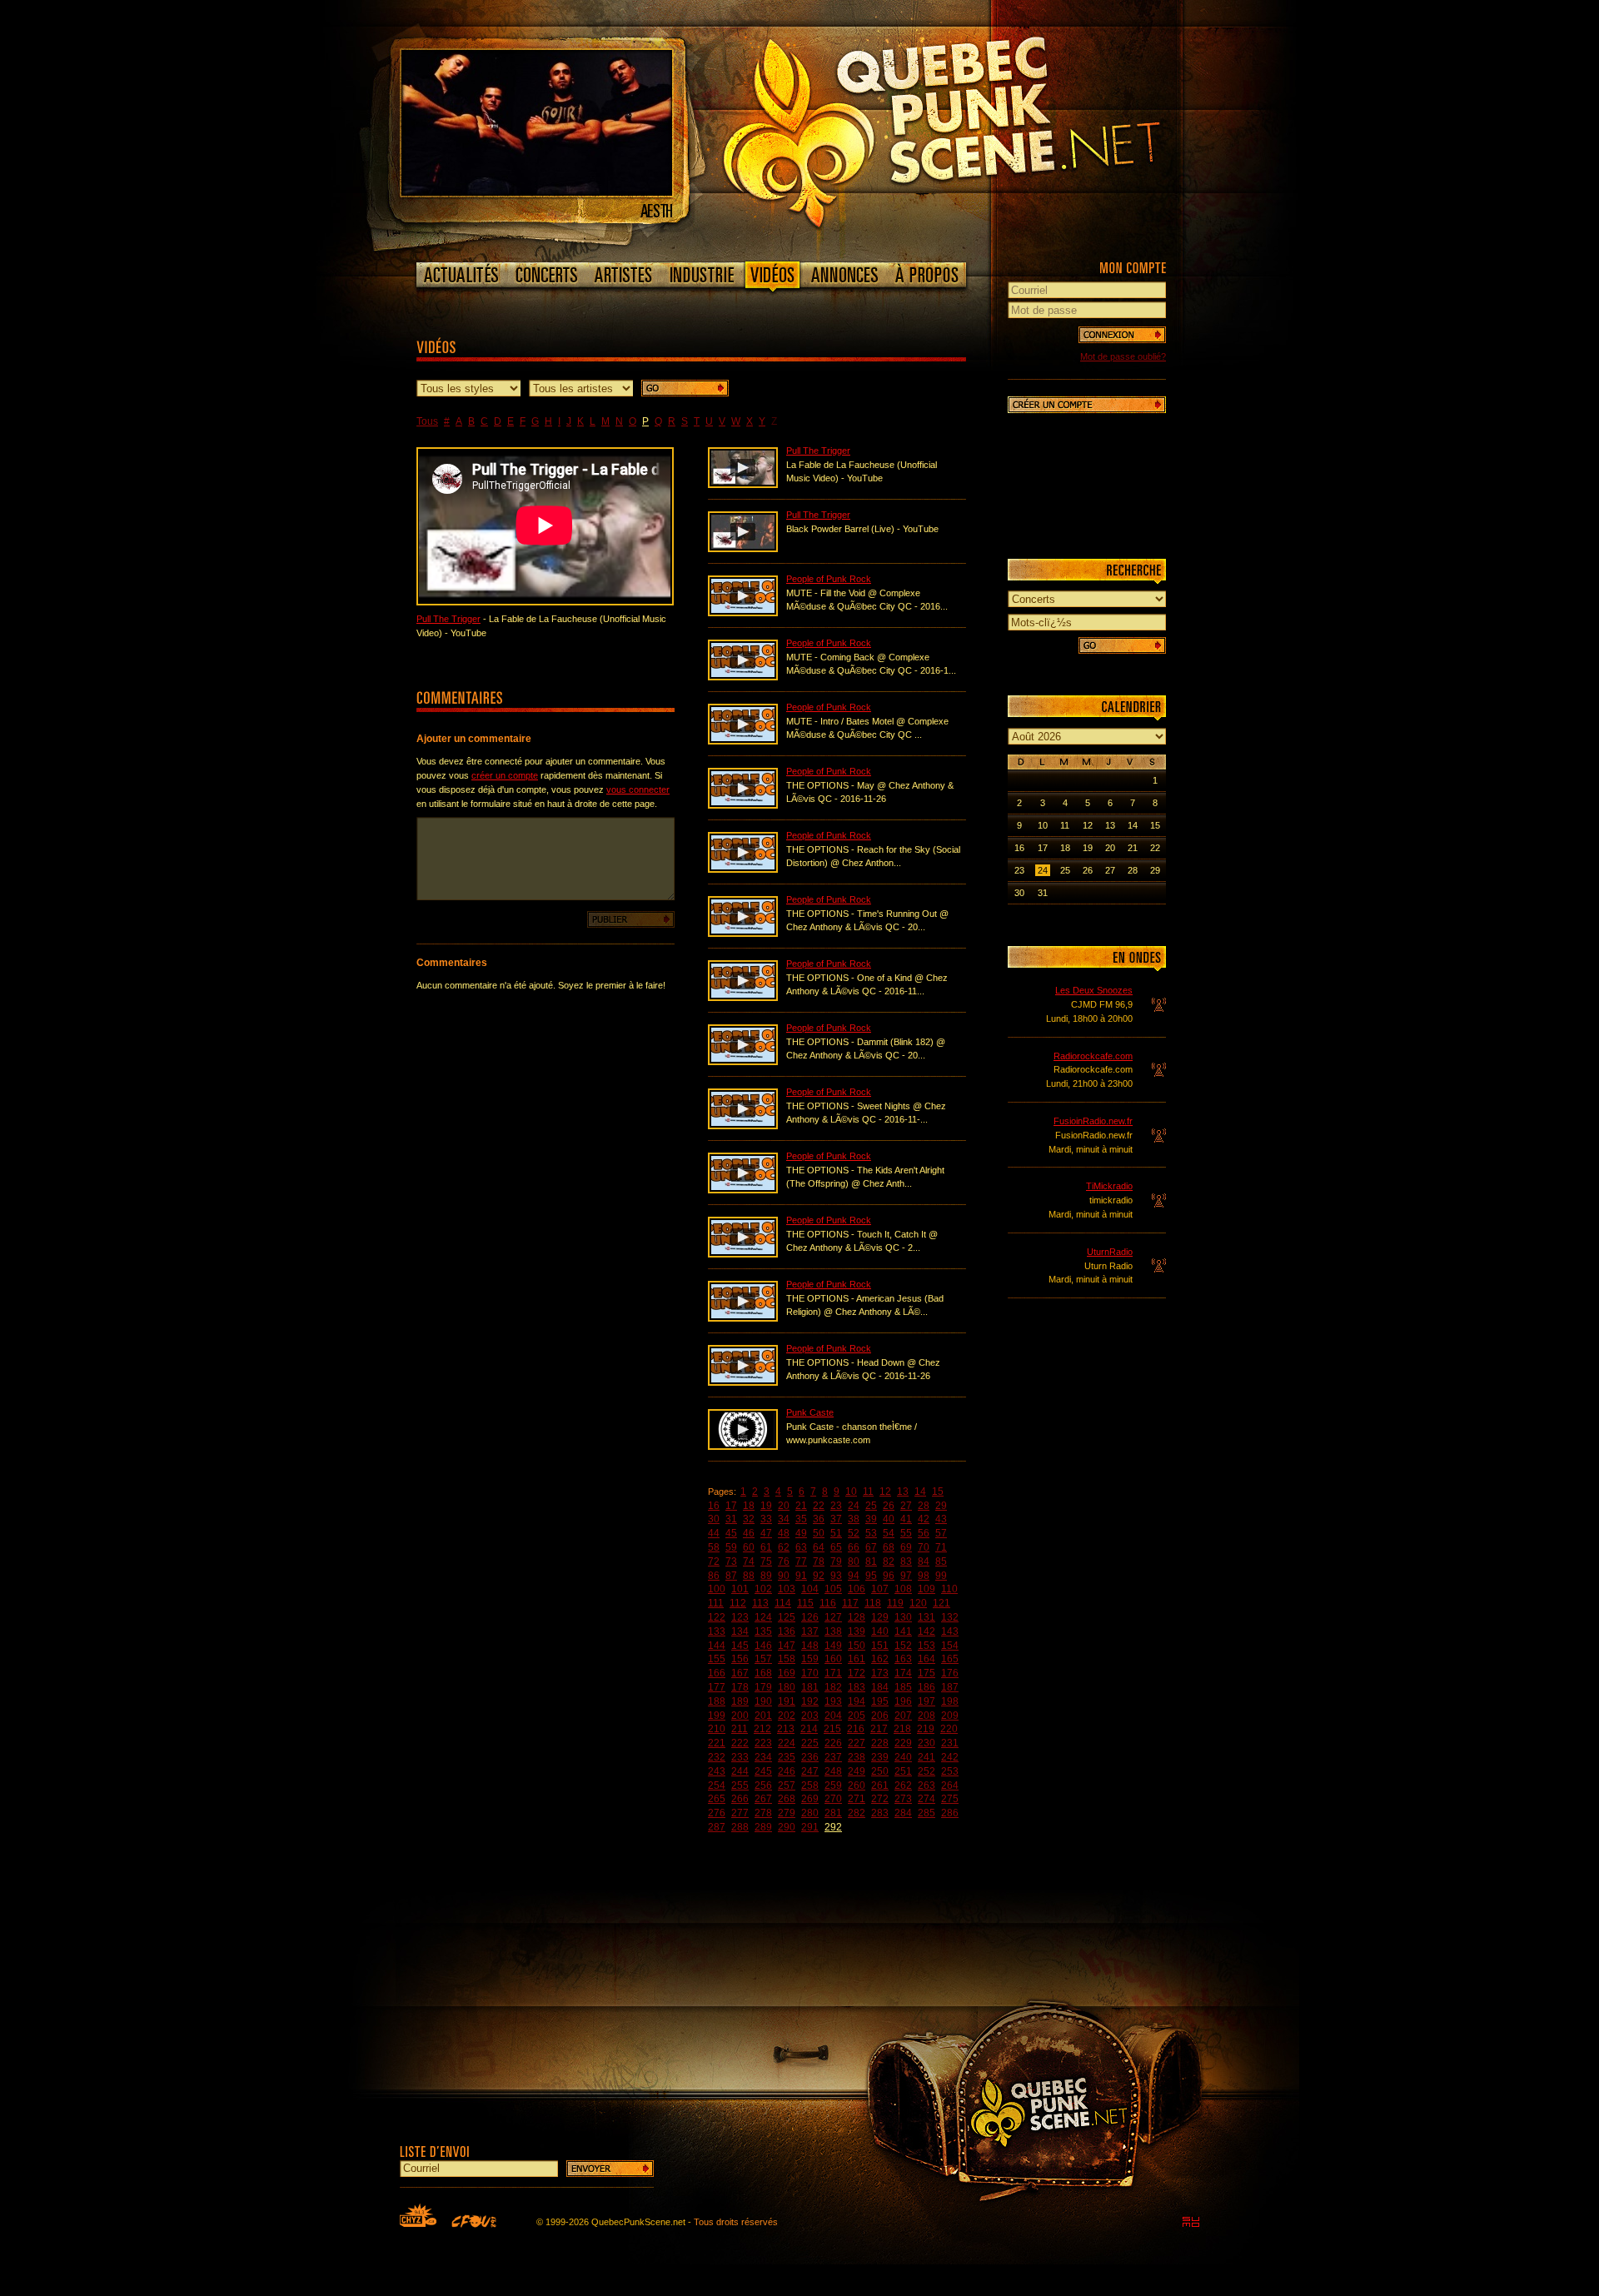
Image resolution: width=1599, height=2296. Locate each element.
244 (740, 1771)
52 (854, 1533)
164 (927, 1659)
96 (889, 1576)
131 (927, 1617)
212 (762, 1729)
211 (740, 1729)
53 (871, 1533)
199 (717, 1716)
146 (763, 1646)
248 (833, 1771)
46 (749, 1533)
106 (857, 1589)
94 (854, 1576)
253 (950, 1771)
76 (784, 1561)
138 (833, 1631)
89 (766, 1576)
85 (941, 1561)
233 (740, 1757)
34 (784, 1519)
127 (833, 1617)
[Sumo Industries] (1191, 2222)
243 (717, 1771)
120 (918, 1603)
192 (810, 1701)
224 (787, 1743)
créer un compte (505, 775)
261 (880, 1786)
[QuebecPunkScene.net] (976, 129)
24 (854, 1506)
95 (871, 1576)
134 (740, 1631)
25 (871, 1506)
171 (833, 1673)
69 (906, 1547)
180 (787, 1687)
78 (819, 1561)
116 (828, 1603)
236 (810, 1757)
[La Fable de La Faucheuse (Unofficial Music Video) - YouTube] (743, 485)
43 (941, 1519)
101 (740, 1589)
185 (903, 1687)
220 (949, 1729)
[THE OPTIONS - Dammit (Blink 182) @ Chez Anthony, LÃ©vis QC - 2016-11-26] (743, 1062)
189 (740, 1701)
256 (763, 1786)
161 (857, 1659)
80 (854, 1561)
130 (903, 1617)
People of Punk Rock (829, 579)
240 (903, 1757)
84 (924, 1561)
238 (857, 1757)
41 (906, 1519)
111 (716, 1603)
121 (941, 1603)
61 (766, 1547)
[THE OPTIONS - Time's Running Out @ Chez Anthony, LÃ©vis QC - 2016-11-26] (743, 934)
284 (903, 1813)
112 (738, 1603)
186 (927, 1687)
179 (763, 1687)
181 (810, 1687)
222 (740, 1743)
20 (784, 1506)
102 (763, 1589)
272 (880, 1799)
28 (924, 1506)
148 (810, 1646)
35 (801, 1519)
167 (740, 1673)
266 (740, 1799)
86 (714, 1576)
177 (717, 1687)
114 (783, 1603)
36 (819, 1519)
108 (903, 1589)
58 (714, 1547)
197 (927, 1701)
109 (927, 1589)
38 (854, 1519)
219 (926, 1729)
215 (832, 1729)
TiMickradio (1109, 1186)
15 (938, 1492)
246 (787, 1771)
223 (763, 1743)
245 (763, 1771)
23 (836, 1506)
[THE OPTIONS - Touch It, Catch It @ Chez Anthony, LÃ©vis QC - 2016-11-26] (743, 1254)
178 (740, 1687)
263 (927, 1786)
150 (857, 1646)
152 (903, 1646)
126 (810, 1617)
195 (880, 1701)
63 (801, 1547)
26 (889, 1506)
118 (873, 1603)
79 (836, 1561)
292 (833, 1827)
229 (903, 1743)
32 (749, 1519)
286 (950, 1813)
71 (941, 1547)
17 (731, 1506)
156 (740, 1659)
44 (714, 1533)
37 (836, 1519)
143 (950, 1631)
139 (857, 1631)
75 (766, 1561)
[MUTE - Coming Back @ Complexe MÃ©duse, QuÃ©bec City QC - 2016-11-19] (743, 677)
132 (950, 1617)
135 (763, 1631)
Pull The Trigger (448, 619)
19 (766, 1506)
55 (906, 1533)
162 (880, 1659)
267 (763, 1799)
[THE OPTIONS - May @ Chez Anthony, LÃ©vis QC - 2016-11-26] (743, 805)
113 (760, 1603)
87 (731, 1576)
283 (880, 1813)
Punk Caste (810, 1412)
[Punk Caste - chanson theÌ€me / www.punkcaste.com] (743, 1447)
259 (833, 1786)
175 (927, 1673)
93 (836, 1576)
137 (810, 1631)
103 (787, 1589)
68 (889, 1547)
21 (801, 1506)
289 (763, 1827)
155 (717, 1659)
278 (763, 1813)
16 (714, 1506)
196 (903, 1701)
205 (857, 1716)
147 (787, 1646)
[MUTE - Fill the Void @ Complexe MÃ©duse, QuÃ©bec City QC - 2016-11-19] (743, 613)
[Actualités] (462, 275)
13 (903, 1492)
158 (787, 1659)
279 (787, 1813)
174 (903, 1673)
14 (920, 1492)
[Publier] (631, 919)
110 (949, 1589)
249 (857, 1771)
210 (717, 1729)
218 (902, 1729)
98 (924, 1576)
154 (950, 1646)
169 (787, 1673)
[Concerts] (546, 275)
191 (787, 1701)
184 (880, 1687)
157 (763, 1659)
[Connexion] (1122, 335)
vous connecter (638, 789)
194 (857, 1701)
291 (810, 1827)
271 (857, 1799)
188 (717, 1701)
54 (889, 1533)
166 (717, 1673)
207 (903, 1716)
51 (836, 1533)
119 (895, 1603)
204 (833, 1716)
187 (950, 1687)
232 (717, 1757)
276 (717, 1813)
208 (927, 1716)
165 (950, 1659)
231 (950, 1743)
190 (763, 1701)
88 (749, 1576)
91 (801, 1576)
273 (903, 1799)
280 (810, 1813)
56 (924, 1533)
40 (889, 1519)
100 (717, 1589)
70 (924, 1547)
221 (717, 1743)
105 (833, 1589)
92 (819, 1576)
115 (805, 1603)
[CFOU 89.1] (474, 2221)
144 (717, 1646)
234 (763, 1757)
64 (819, 1547)
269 (810, 1799)
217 (879, 1729)
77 (801, 1561)
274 (927, 1799)
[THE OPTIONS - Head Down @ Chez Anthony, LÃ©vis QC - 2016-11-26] (743, 1382)
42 (924, 1519)
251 (903, 1771)
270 (833, 1799)
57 (941, 1533)
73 (731, 1561)
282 (857, 1813)
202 (787, 1716)
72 (714, 1561)
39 (871, 1519)
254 (717, 1786)
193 (833, 1701)
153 (927, 1646)
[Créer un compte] (1087, 405)
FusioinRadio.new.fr (1093, 1121)
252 (927, 1771)
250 (880, 1771)
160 (833, 1659)
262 (903, 1786)
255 (740, 1786)
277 (740, 1813)
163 (903, 1659)
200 (740, 1716)
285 (927, 1813)
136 (787, 1631)
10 (851, 1492)
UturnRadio (1110, 1252)
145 (740, 1646)
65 (836, 1547)
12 (885, 1492)
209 (950, 1716)
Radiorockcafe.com (1093, 1056)
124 (763, 1617)
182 (833, 1687)
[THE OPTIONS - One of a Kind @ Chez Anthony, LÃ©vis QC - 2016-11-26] (743, 998)
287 (717, 1827)
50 (819, 1533)
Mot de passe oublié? (1123, 356)
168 (763, 1673)
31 (731, 1519)
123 (740, 1617)
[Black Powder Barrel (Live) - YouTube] (743, 549)
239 (880, 1757)
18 (749, 1506)
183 (857, 1687)
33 (766, 1519)
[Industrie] (702, 275)
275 (950, 1799)
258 (810, 1786)
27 (906, 1506)
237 (833, 1757)
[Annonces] (845, 275)
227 (857, 1743)
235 (787, 1757)
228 (880, 1743)
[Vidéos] (773, 278)
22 (819, 1506)
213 (786, 1729)
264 (950, 1786)
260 (857, 1786)
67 (871, 1547)
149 (833, 1646)
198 (950, 1701)
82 (889, 1561)
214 (809, 1729)
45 (731, 1533)
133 (717, 1631)
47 (766, 1533)
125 (787, 1617)
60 (749, 1547)
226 (833, 1743)
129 (880, 1617)
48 (784, 1533)
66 (854, 1547)
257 (787, 1786)
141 (903, 1631)
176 (950, 1673)
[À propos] (926, 275)
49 (801, 1533)
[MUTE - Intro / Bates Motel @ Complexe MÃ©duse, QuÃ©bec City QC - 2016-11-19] (743, 741)
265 (717, 1799)
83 (906, 1561)
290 (787, 1827)
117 (850, 1603)
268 (787, 1799)
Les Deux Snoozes (1094, 990)
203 (810, 1716)
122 (717, 1617)
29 (941, 1506)
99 (941, 1576)
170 (810, 1673)
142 (927, 1631)
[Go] (685, 388)
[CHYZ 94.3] (418, 2215)
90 (784, 1576)
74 (749, 1561)
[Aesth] (537, 192)
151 (880, 1646)
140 (880, 1631)
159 (810, 1659)
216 (856, 1729)
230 (927, 1743)
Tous (427, 421)
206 (880, 1716)
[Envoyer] (610, 2169)
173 (880, 1673)
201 (763, 1716)
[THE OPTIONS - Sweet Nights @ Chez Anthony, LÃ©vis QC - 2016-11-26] (743, 1126)
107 (880, 1589)
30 (714, 1519)
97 (906, 1576)
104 (810, 1589)
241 (927, 1757)
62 (784, 1547)
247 (810, 1771)
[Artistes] (623, 275)
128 (857, 1617)
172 (857, 1673)
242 (950, 1757)
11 (868, 1492)
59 (731, 1547)
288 (740, 1827)
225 (810, 1743)
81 (871, 1561)
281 (833, 1813)
